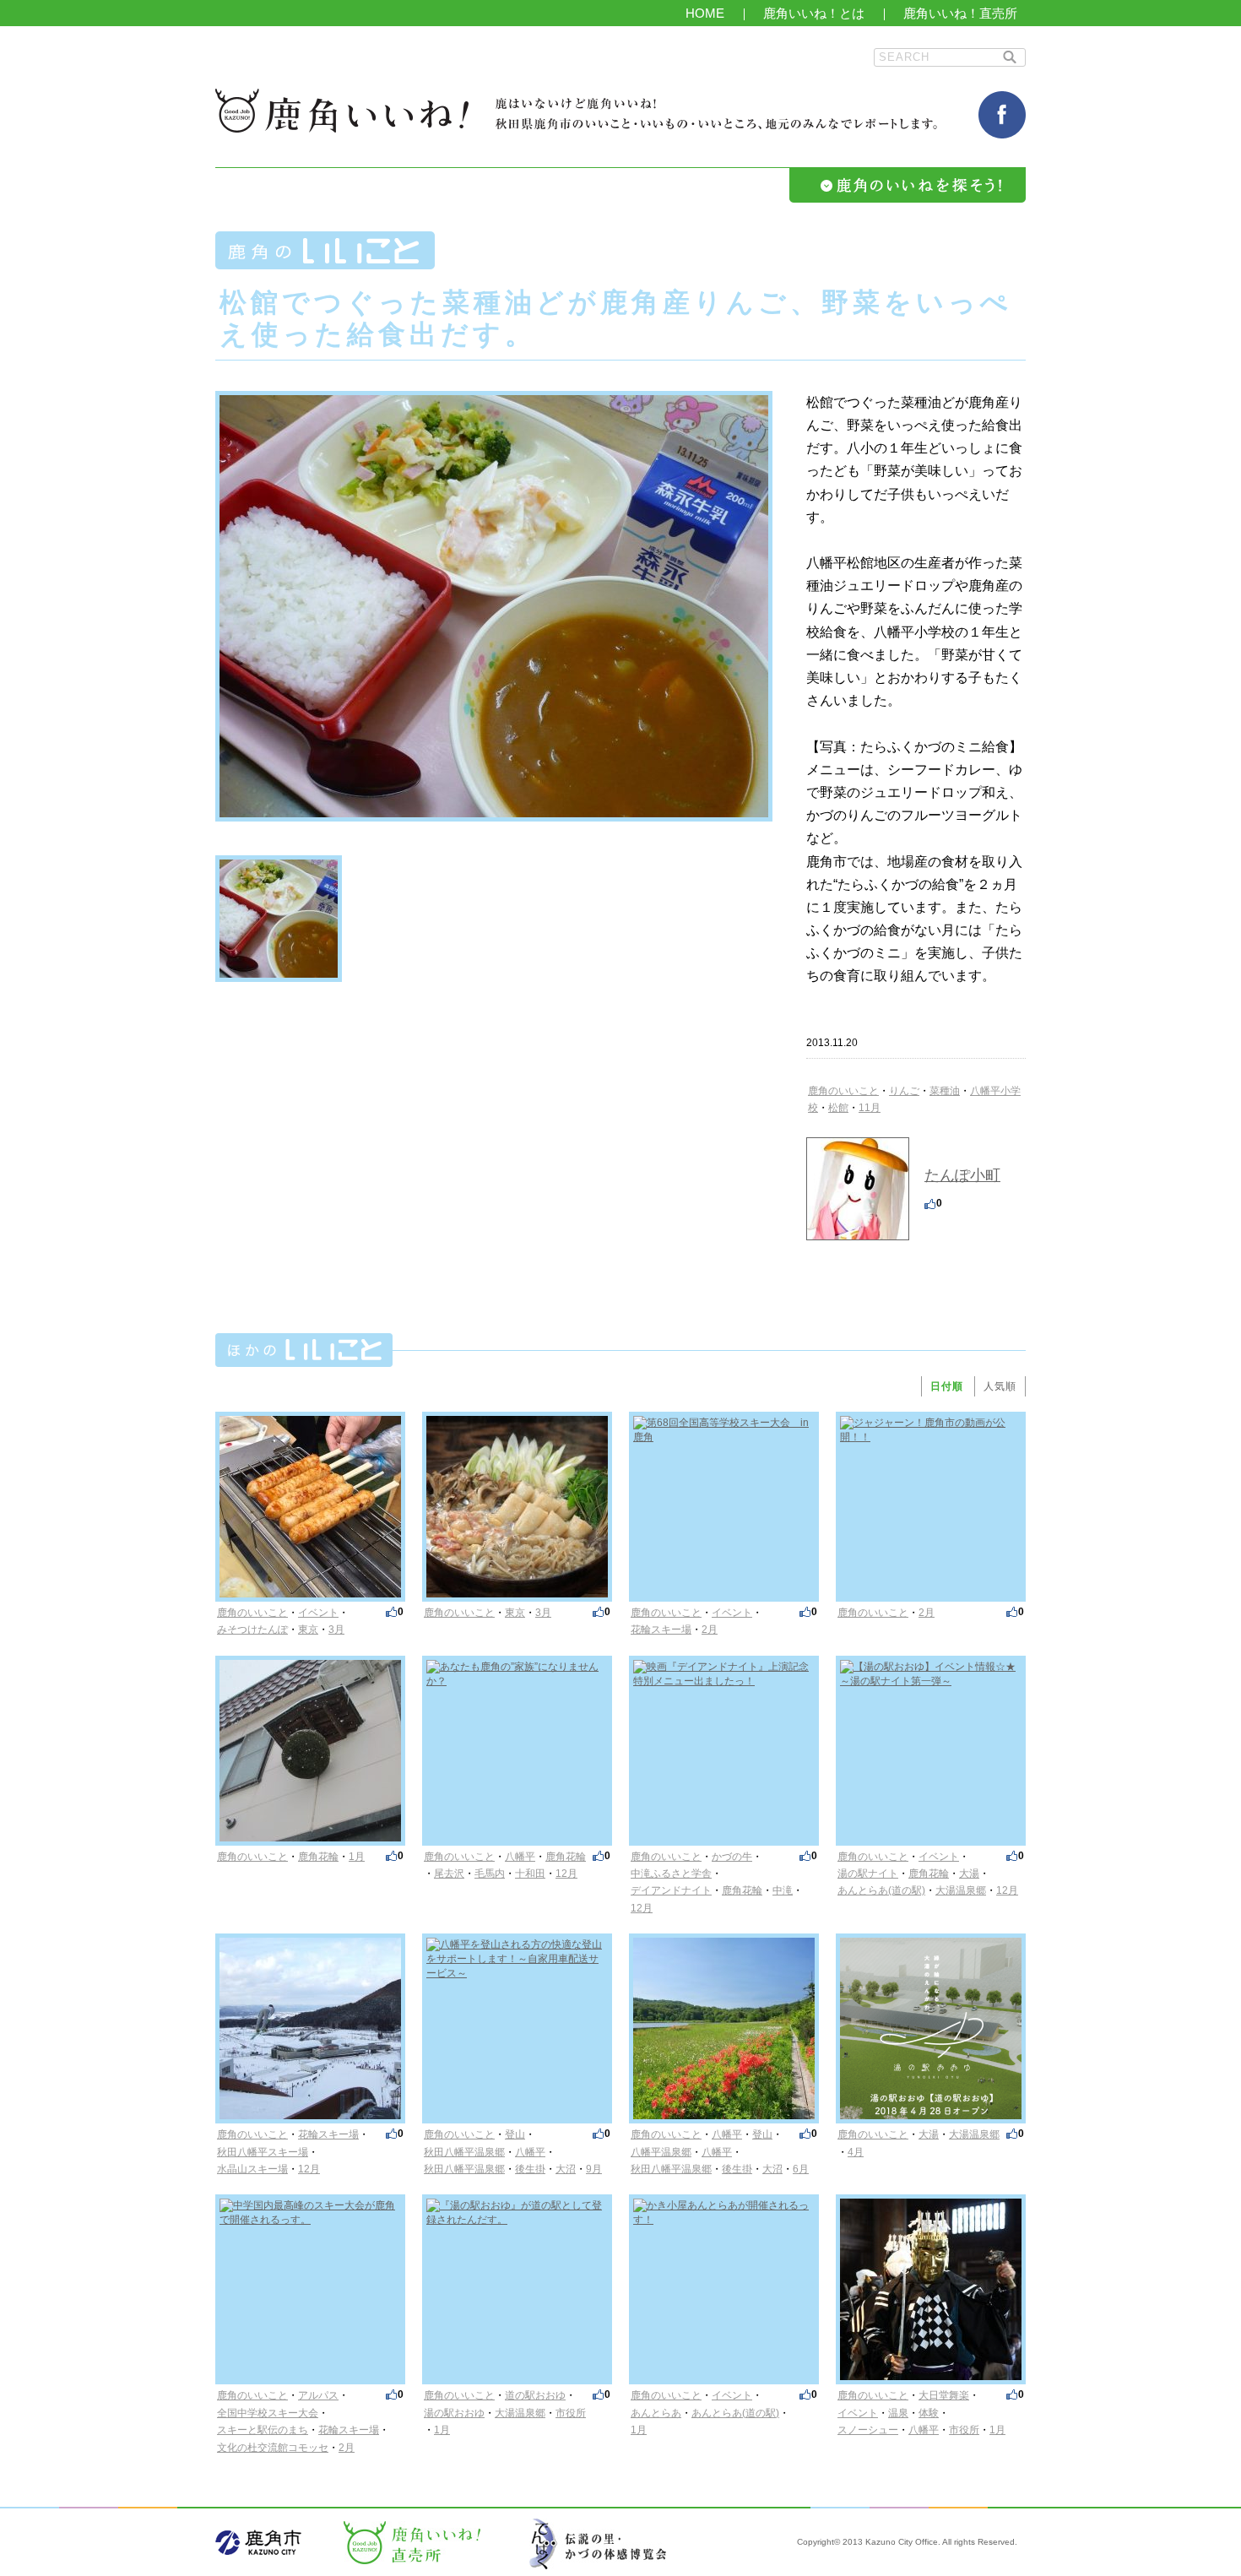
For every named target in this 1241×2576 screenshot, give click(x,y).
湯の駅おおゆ (454, 2413)
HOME (705, 13)
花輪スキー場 (661, 1630)
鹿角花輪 (318, 1857)
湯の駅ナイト (868, 1874)
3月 (336, 1630)
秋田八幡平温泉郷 (464, 2152)
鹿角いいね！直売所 (960, 13)
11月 (870, 1108)
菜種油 (945, 1091)
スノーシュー (868, 2430)
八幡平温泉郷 (661, 2152)
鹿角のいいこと (843, 1091)
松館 (838, 1108)
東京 (308, 1630)
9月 (594, 2169)
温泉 (898, 2413)
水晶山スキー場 (252, 2169)
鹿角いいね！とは (814, 13)
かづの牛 (732, 1857)
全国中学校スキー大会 (268, 2413)
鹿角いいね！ (342, 111)
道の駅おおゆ (535, 2395)
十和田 (530, 1874)
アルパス (318, 2395)
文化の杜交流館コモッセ (273, 2448)
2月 (710, 1630)
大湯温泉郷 (961, 1890)
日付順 (947, 1386)
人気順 (1000, 1386)
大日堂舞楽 (944, 2395)
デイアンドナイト (671, 1890)
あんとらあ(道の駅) (881, 1890)
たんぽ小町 (962, 1175)
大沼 (566, 2169)
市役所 (571, 2413)
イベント (318, 1613)
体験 (929, 2413)
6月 (801, 2169)
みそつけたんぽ (252, 1630)
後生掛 (530, 2169)
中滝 (783, 1890)
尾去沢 (449, 1874)
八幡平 (520, 1857)
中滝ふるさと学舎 (671, 1874)
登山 (515, 2134)
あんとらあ (656, 2413)
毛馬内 (490, 1874)
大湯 (969, 1874)
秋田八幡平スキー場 (263, 2152)
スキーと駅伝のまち (263, 2430)
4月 (856, 2152)
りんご (904, 1091)
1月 (357, 1857)
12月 (566, 1874)
